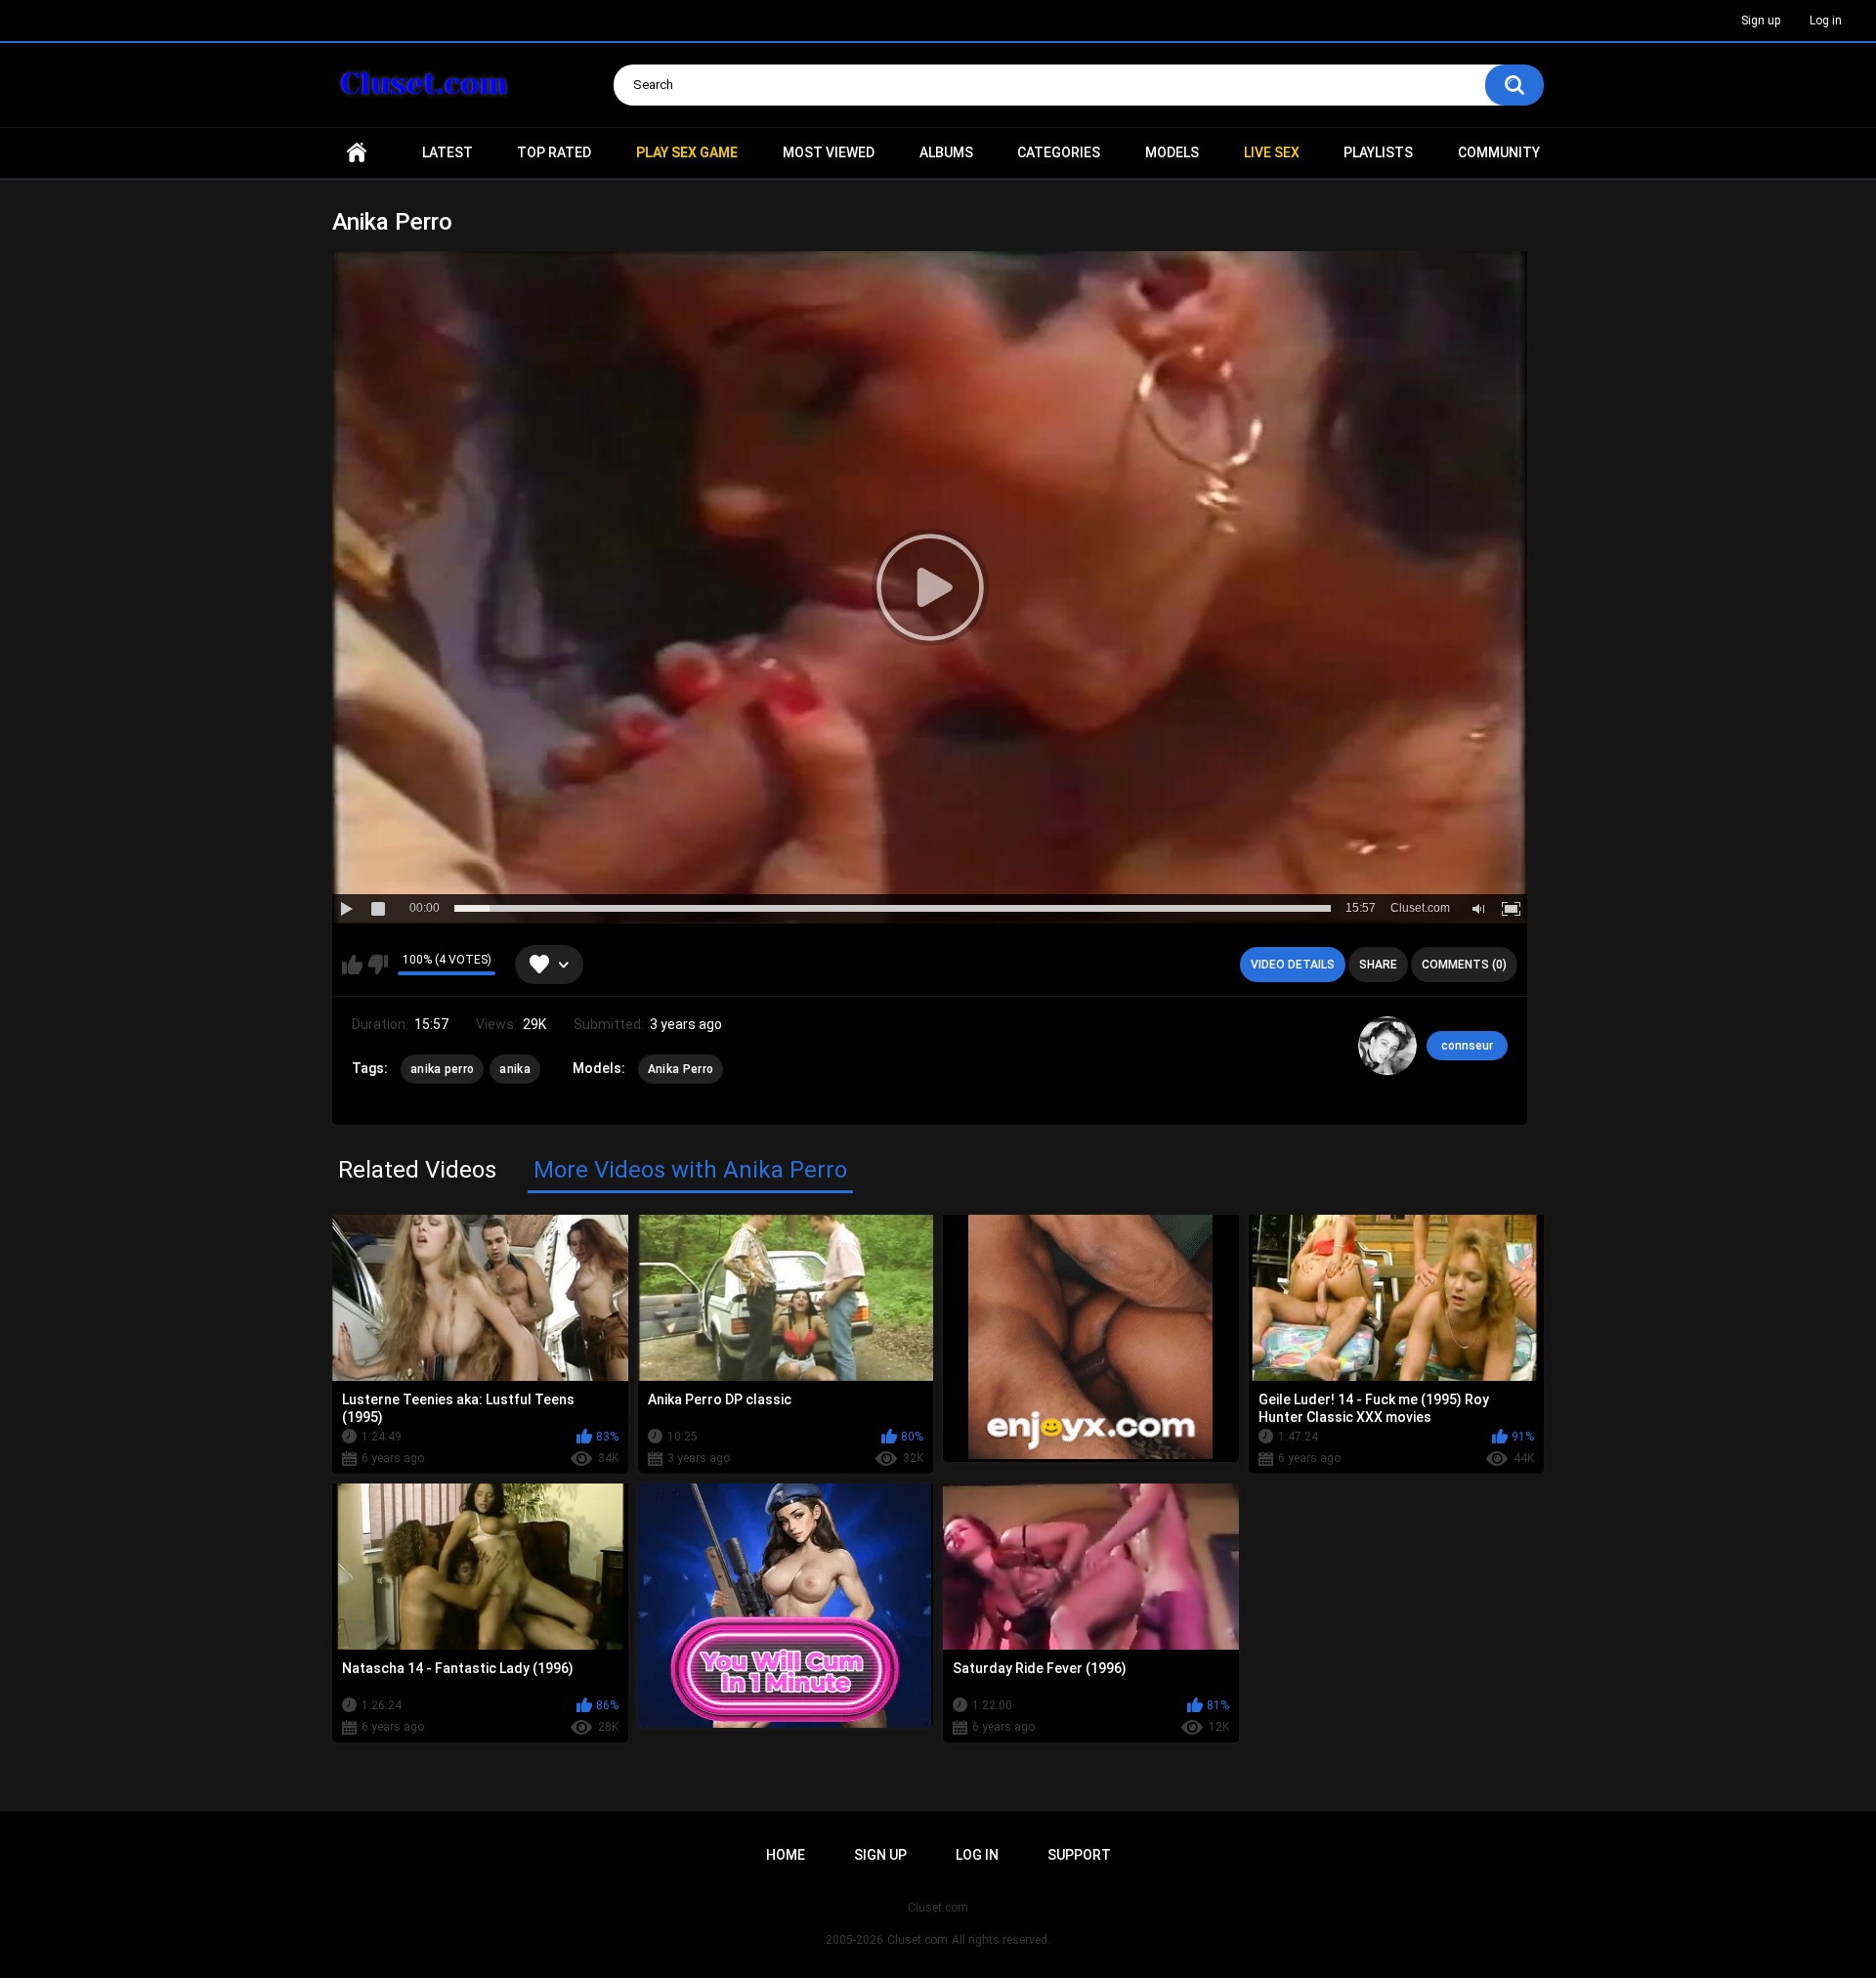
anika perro (442, 1069)
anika (515, 1069)
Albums (946, 152)
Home (357, 153)
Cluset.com (917, 1940)
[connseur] (1387, 1046)
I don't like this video (378, 965)
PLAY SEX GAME (687, 152)
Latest (448, 152)
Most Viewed (829, 152)
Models (1172, 152)
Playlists (1378, 152)
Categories (1059, 152)
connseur (1467, 1046)
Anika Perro (681, 1069)
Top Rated (554, 152)
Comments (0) (1464, 965)
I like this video (352, 965)
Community (1499, 152)
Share (1378, 965)
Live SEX (1272, 152)
